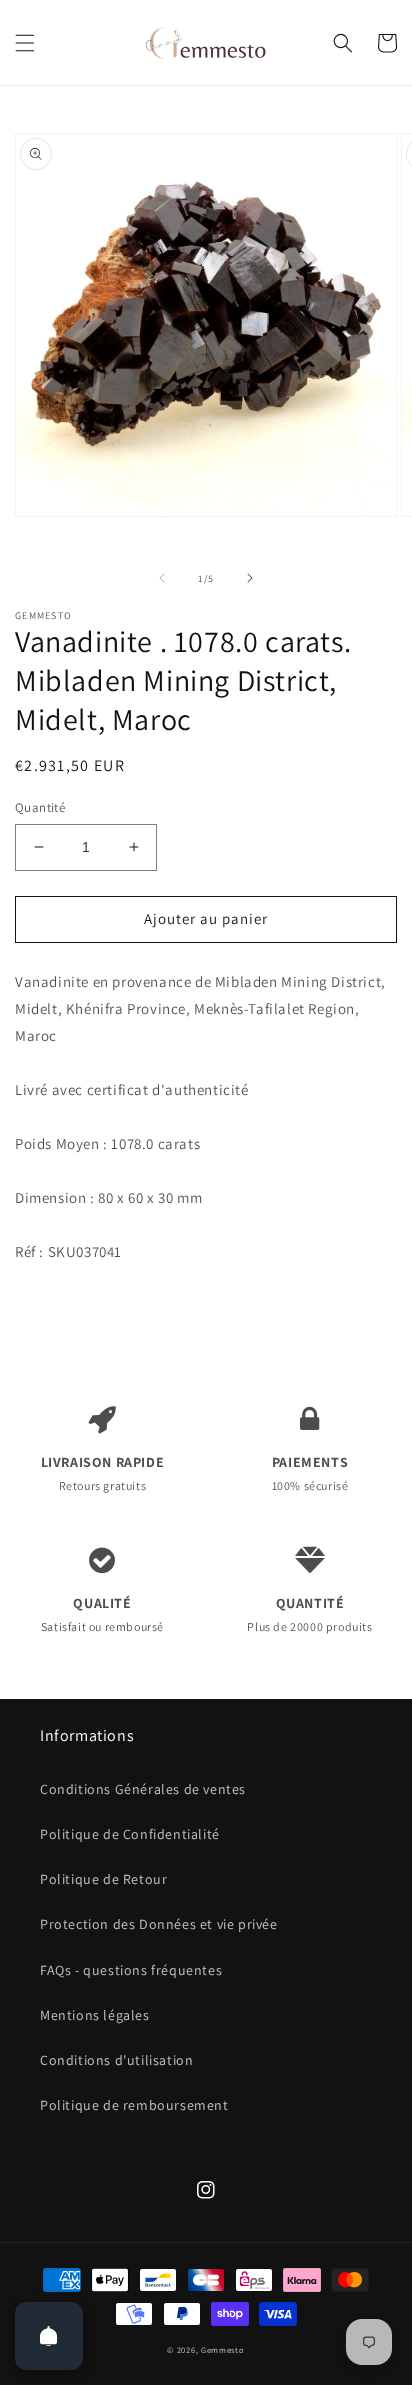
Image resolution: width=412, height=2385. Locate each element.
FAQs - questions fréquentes (131, 1970)
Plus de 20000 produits (309, 1614)
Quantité (40, 807)
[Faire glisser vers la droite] (250, 578)
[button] (25, 43)
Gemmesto (223, 2349)
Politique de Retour (103, 1879)
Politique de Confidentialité (130, 1834)
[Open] (49, 2336)
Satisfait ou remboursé (102, 1614)
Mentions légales (95, 2015)
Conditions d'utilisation (116, 2060)
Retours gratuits (103, 1473)
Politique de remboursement (134, 2105)
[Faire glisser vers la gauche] (162, 578)
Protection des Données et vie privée (159, 1924)
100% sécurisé (310, 1473)
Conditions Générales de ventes (143, 1789)
